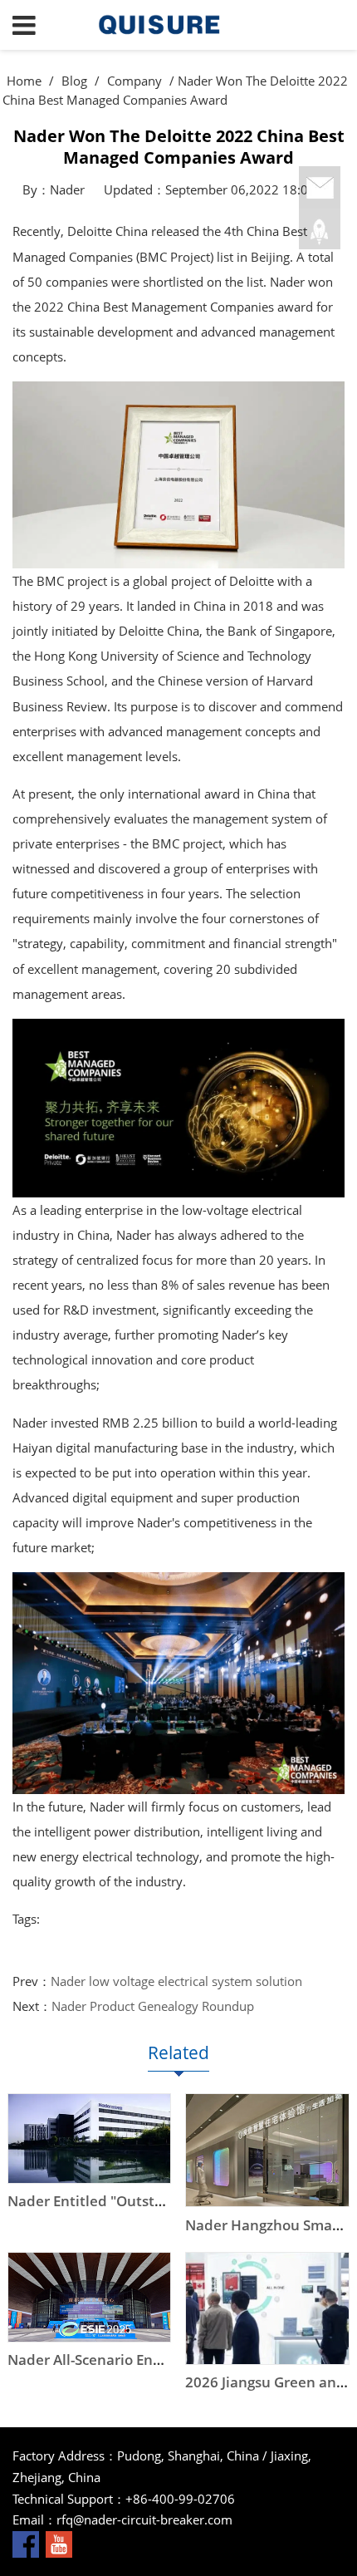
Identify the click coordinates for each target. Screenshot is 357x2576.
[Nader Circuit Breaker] (179, 25)
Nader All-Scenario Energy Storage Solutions (155, 2360)
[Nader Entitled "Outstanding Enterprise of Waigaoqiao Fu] (89, 2138)
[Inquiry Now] (320, 189)
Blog (74, 81)
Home (24, 81)
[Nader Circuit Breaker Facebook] (26, 2543)
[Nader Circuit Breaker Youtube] (59, 2543)
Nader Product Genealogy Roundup (153, 2006)
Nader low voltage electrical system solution (176, 1981)
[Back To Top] (320, 232)
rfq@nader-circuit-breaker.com (144, 2519)
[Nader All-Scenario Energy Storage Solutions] (89, 2297)
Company (134, 81)
